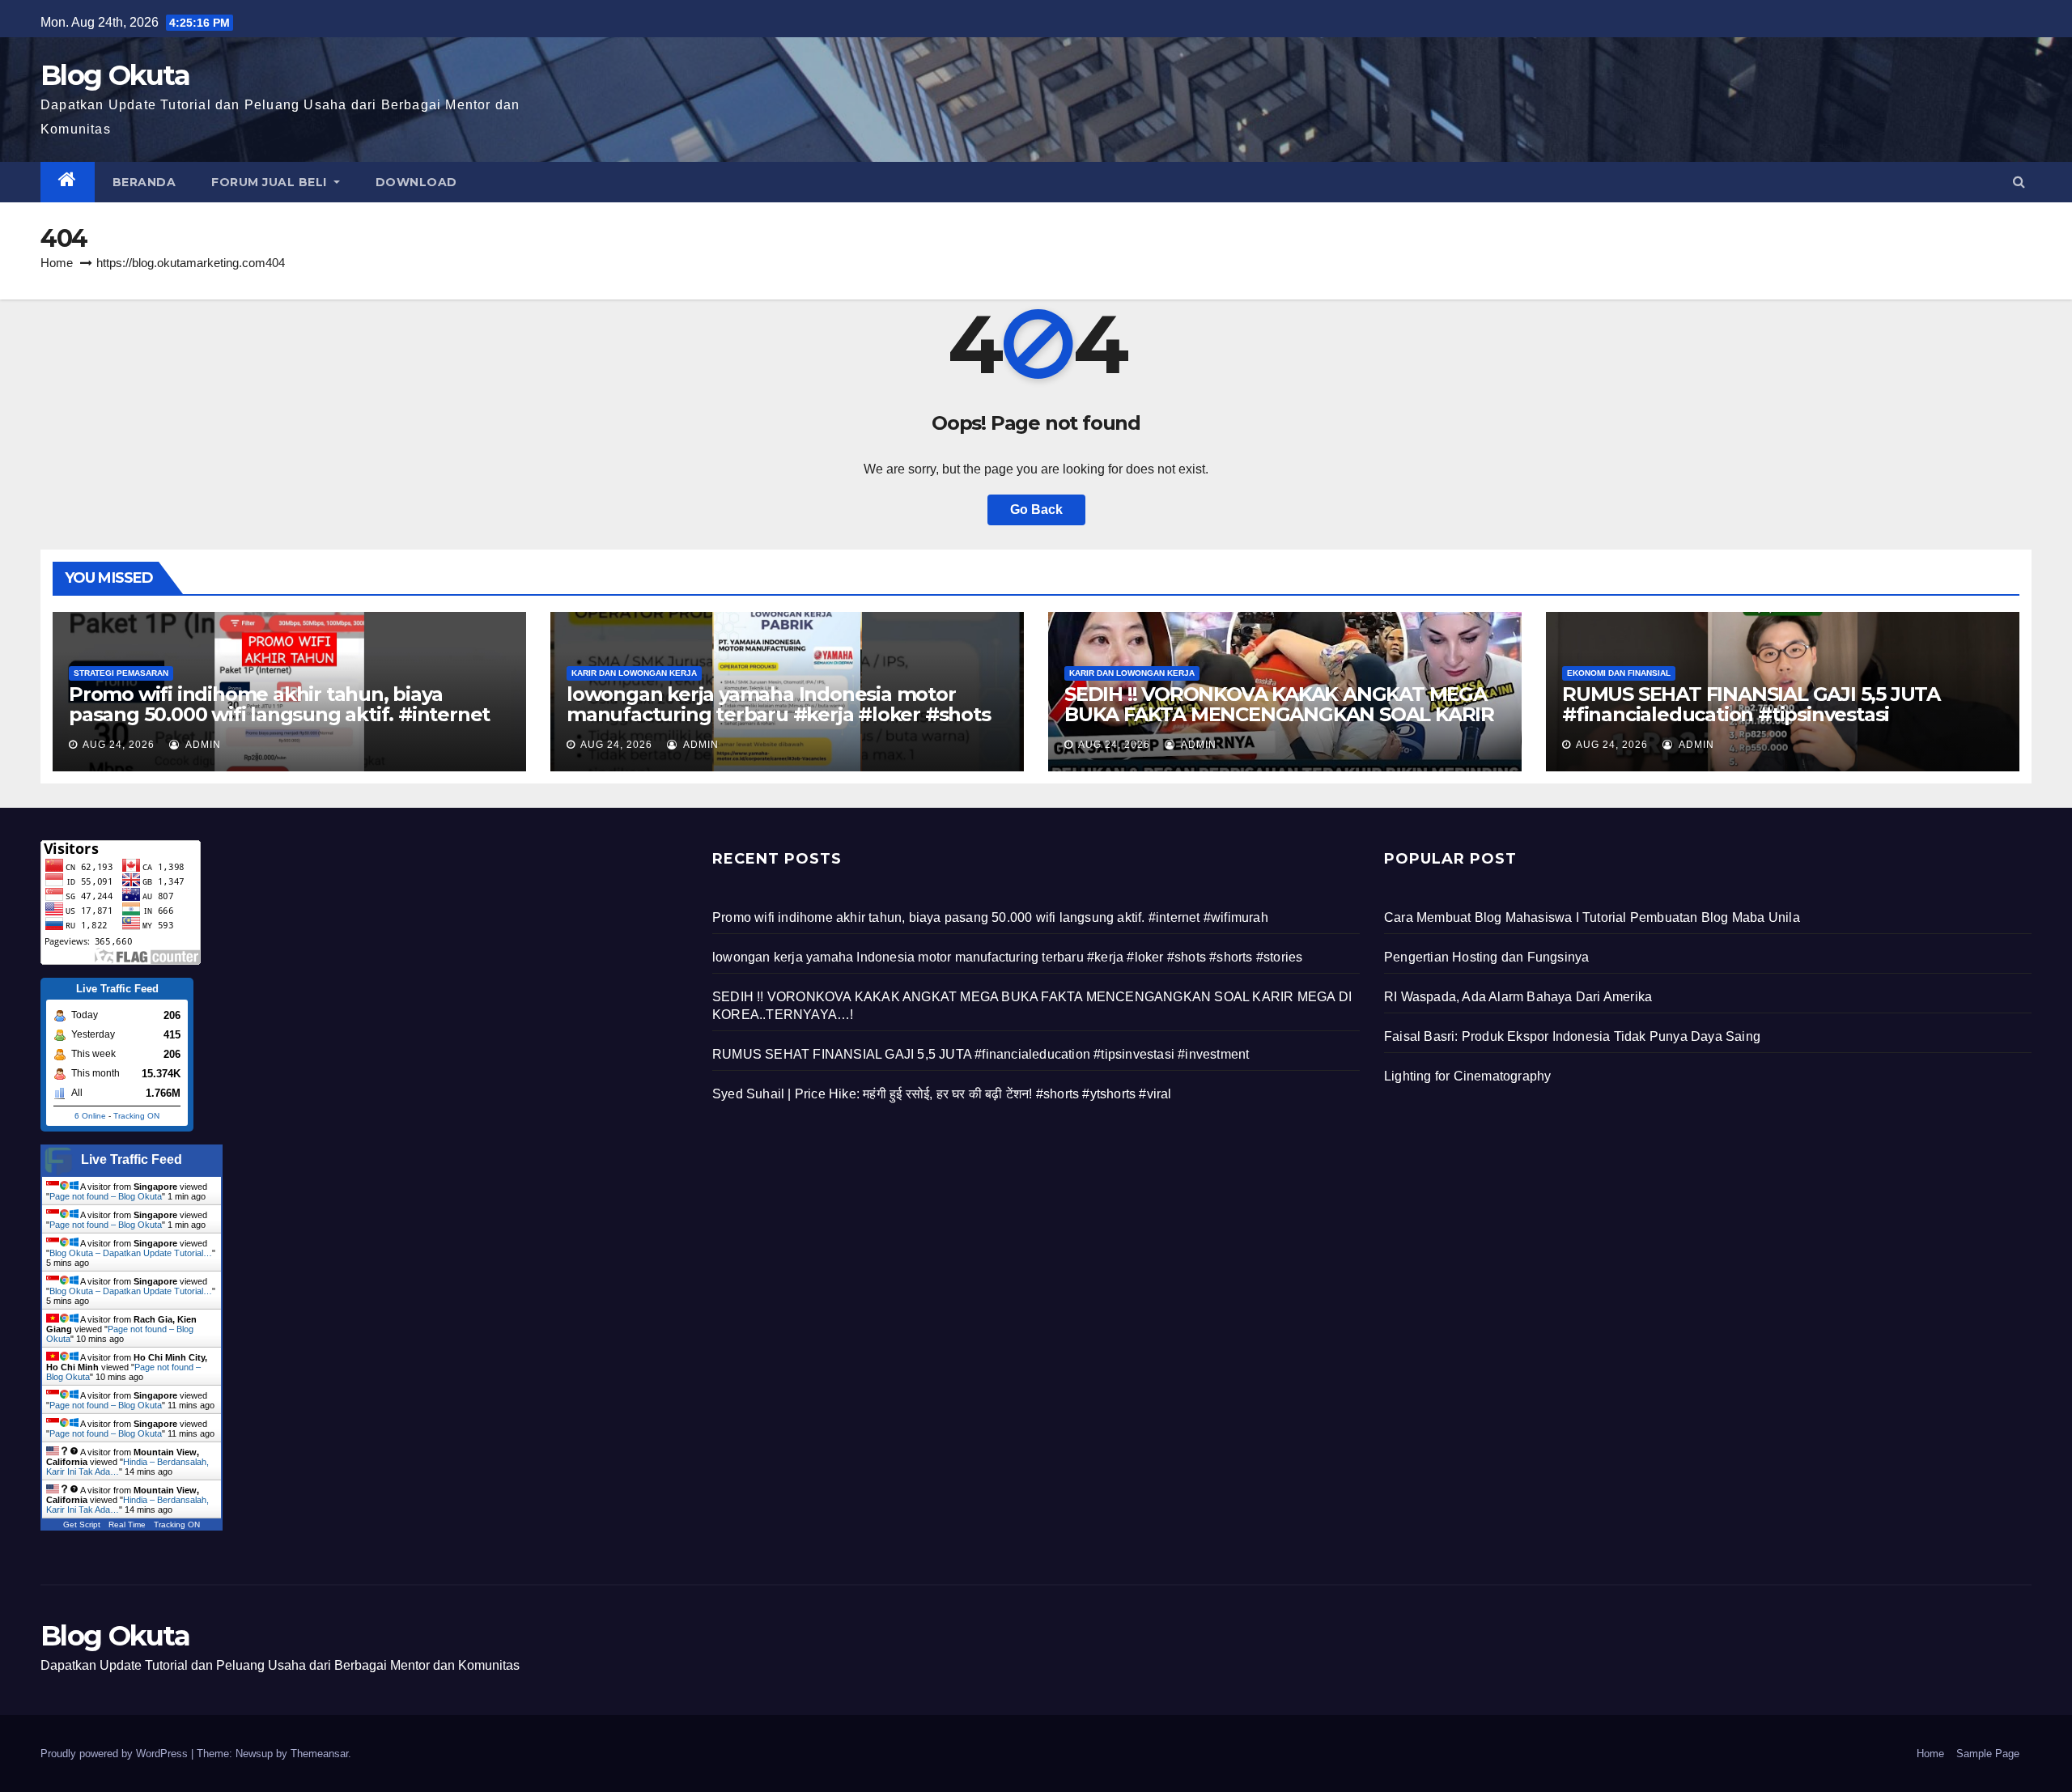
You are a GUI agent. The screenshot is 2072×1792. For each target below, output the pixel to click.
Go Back (1036, 510)
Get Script (82, 1524)
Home (57, 263)
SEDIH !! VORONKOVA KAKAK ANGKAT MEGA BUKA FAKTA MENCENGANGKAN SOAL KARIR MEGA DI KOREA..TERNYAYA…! (1279, 714)
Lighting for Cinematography (1467, 1076)
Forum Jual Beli (271, 182)
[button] (2019, 182)
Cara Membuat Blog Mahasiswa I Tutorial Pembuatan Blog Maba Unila (1592, 917)
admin (202, 745)
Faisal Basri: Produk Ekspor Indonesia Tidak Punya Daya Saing (1572, 1036)
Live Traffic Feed (132, 1159)
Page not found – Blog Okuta (106, 1196)
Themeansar (319, 1754)
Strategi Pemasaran (121, 673)
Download (416, 182)
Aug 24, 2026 (119, 745)
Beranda (144, 182)
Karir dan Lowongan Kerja (634, 673)
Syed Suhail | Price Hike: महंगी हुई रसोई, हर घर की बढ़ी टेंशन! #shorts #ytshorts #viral (942, 1094)
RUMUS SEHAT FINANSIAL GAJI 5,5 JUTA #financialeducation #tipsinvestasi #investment (1751, 714)
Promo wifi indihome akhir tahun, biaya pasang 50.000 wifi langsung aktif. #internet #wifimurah (279, 714)
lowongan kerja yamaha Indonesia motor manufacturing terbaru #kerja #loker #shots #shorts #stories (779, 714)
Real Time (127, 1524)
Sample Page (1988, 1754)
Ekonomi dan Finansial (1619, 673)
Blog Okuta (115, 75)
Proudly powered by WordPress (116, 1754)
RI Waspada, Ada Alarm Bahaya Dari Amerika (1518, 997)
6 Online (90, 1116)
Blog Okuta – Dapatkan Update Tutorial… (131, 1253)
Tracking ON (136, 1116)
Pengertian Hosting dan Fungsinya (1486, 957)
